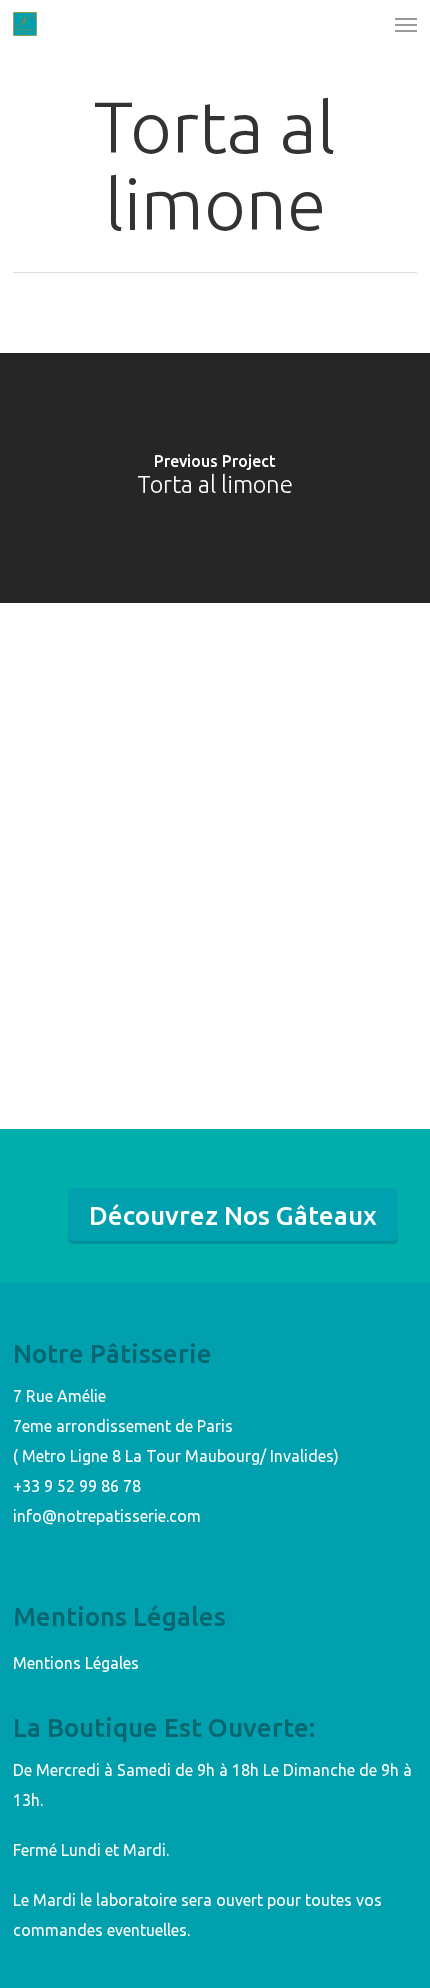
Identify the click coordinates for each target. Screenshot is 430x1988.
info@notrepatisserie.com (107, 1516)
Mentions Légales (76, 1663)
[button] (406, 24)
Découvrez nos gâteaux (233, 1215)
